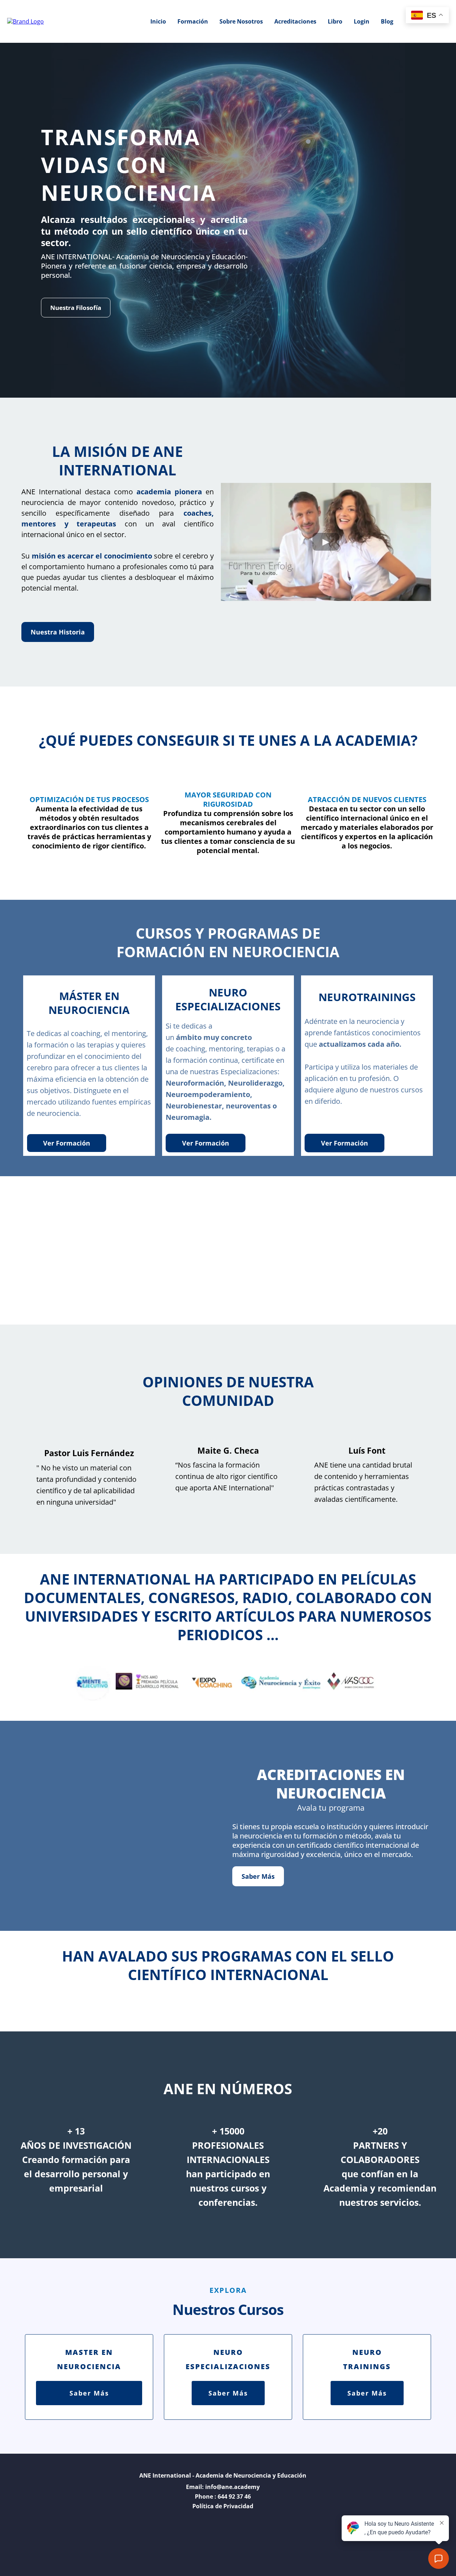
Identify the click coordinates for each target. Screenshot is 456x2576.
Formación (193, 21)
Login (362, 21)
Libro (335, 21)
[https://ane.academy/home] (25, 21)
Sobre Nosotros (241, 21)
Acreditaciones (295, 21)
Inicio (158, 21)
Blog (387, 21)
